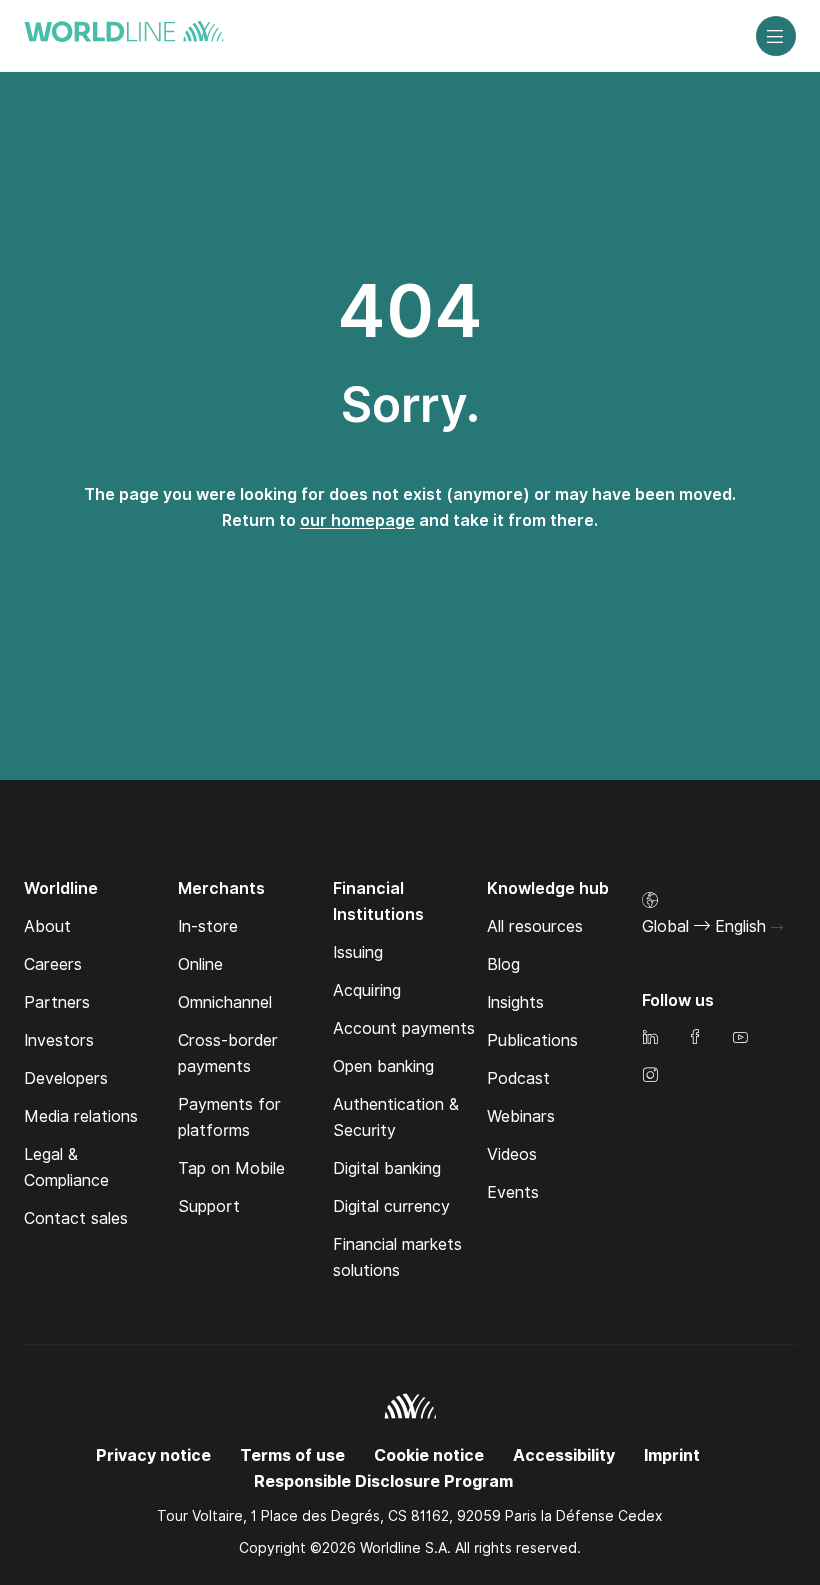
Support (209, 1206)
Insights (515, 1002)
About (47, 926)
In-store (208, 926)
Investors (59, 1040)
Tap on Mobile (231, 1168)
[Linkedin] (650, 1038)
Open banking (383, 1066)
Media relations (81, 1116)
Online (200, 964)
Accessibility (564, 1455)
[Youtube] (740, 1038)
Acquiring (367, 990)
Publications (532, 1040)
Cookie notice (429, 1455)
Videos (512, 1154)
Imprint (672, 1455)
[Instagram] (650, 1076)
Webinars (521, 1116)
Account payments (404, 1028)
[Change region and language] (777, 928)
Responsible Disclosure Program (383, 1481)
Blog (503, 964)
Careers (53, 964)
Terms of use (292, 1455)
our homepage (357, 520)
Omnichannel (225, 1002)
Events (513, 1192)
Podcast (518, 1078)
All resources (535, 926)
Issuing (358, 952)
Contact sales (76, 1218)
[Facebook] (695, 1038)
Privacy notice (153, 1455)
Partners (57, 1002)
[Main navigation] (776, 36)
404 (410, 311)
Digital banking (387, 1168)
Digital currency (391, 1206)
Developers (66, 1078)
